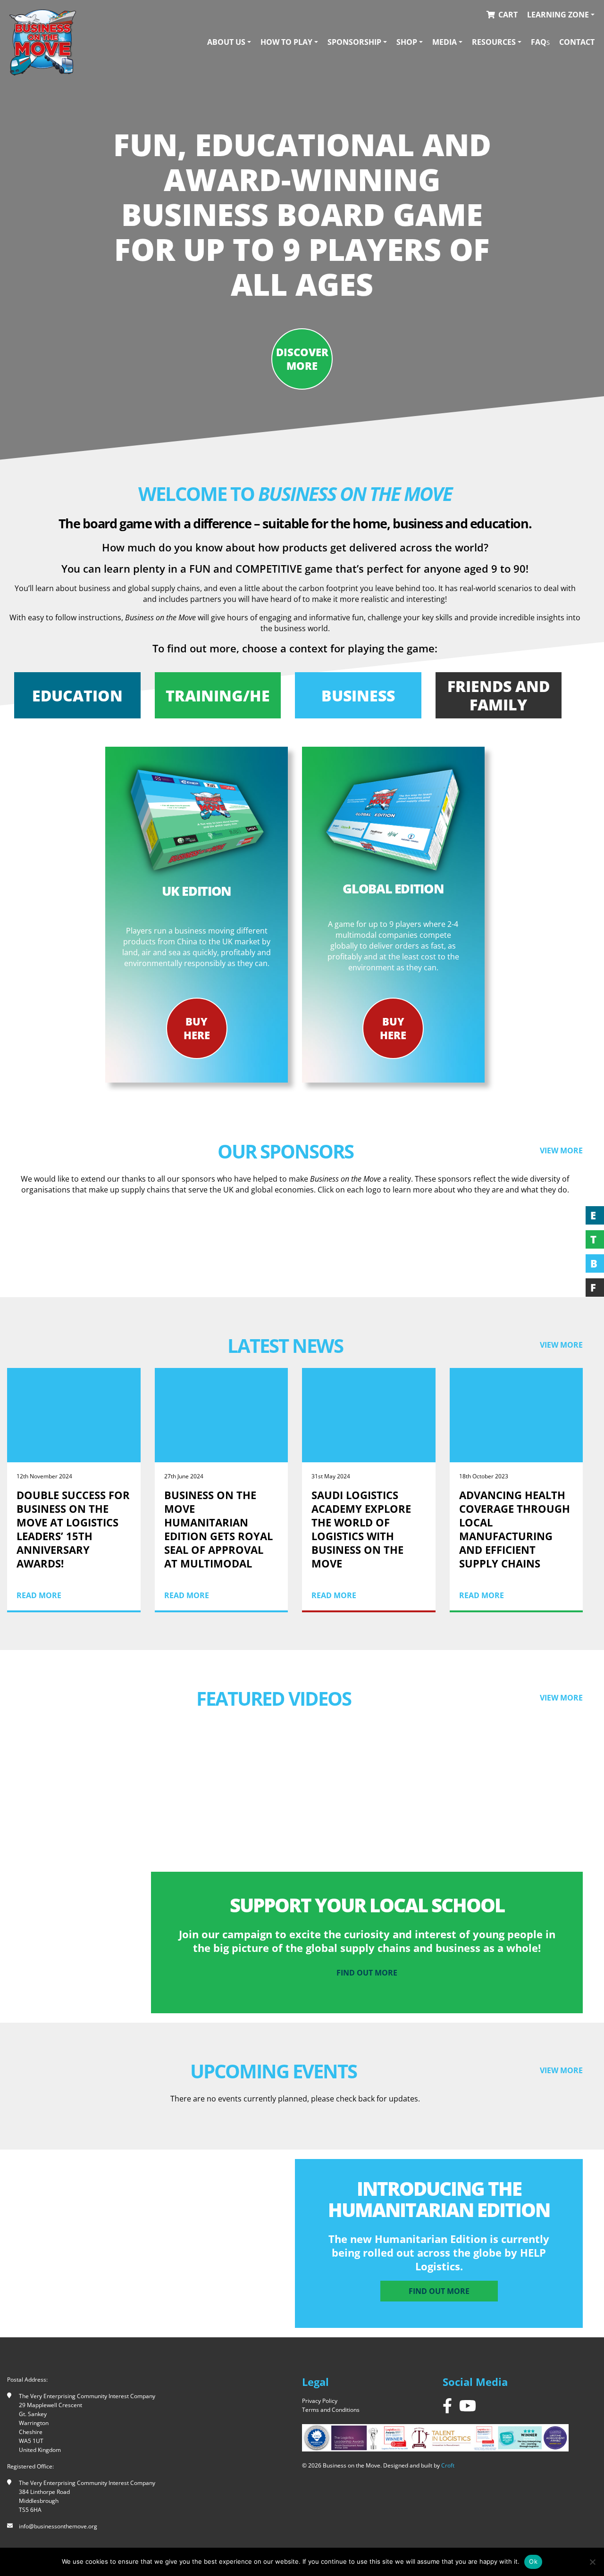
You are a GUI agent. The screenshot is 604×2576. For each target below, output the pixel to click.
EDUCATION (77, 696)
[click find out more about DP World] (222, 1241)
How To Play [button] (286, 42)
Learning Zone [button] (558, 15)
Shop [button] (407, 42)
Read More (39, 1595)
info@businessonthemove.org (58, 2526)
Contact (577, 42)
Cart (508, 15)
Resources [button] (494, 42)
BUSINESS (358, 696)
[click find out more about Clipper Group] (74, 1241)
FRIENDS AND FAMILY (499, 695)
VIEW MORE (561, 1150)
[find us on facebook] (447, 2405)
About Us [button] (226, 42)
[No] (592, 2562)
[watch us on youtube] (468, 2405)
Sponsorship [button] (354, 42)
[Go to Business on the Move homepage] (43, 42)
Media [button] (445, 42)
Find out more (367, 1973)
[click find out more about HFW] (517, 1241)
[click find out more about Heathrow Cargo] (369, 1241)
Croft (448, 2465)
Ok (533, 2561)
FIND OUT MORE (439, 2291)
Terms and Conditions (331, 2410)
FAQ (540, 42)
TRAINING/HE (218, 696)
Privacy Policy (320, 2401)
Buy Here (197, 1028)
